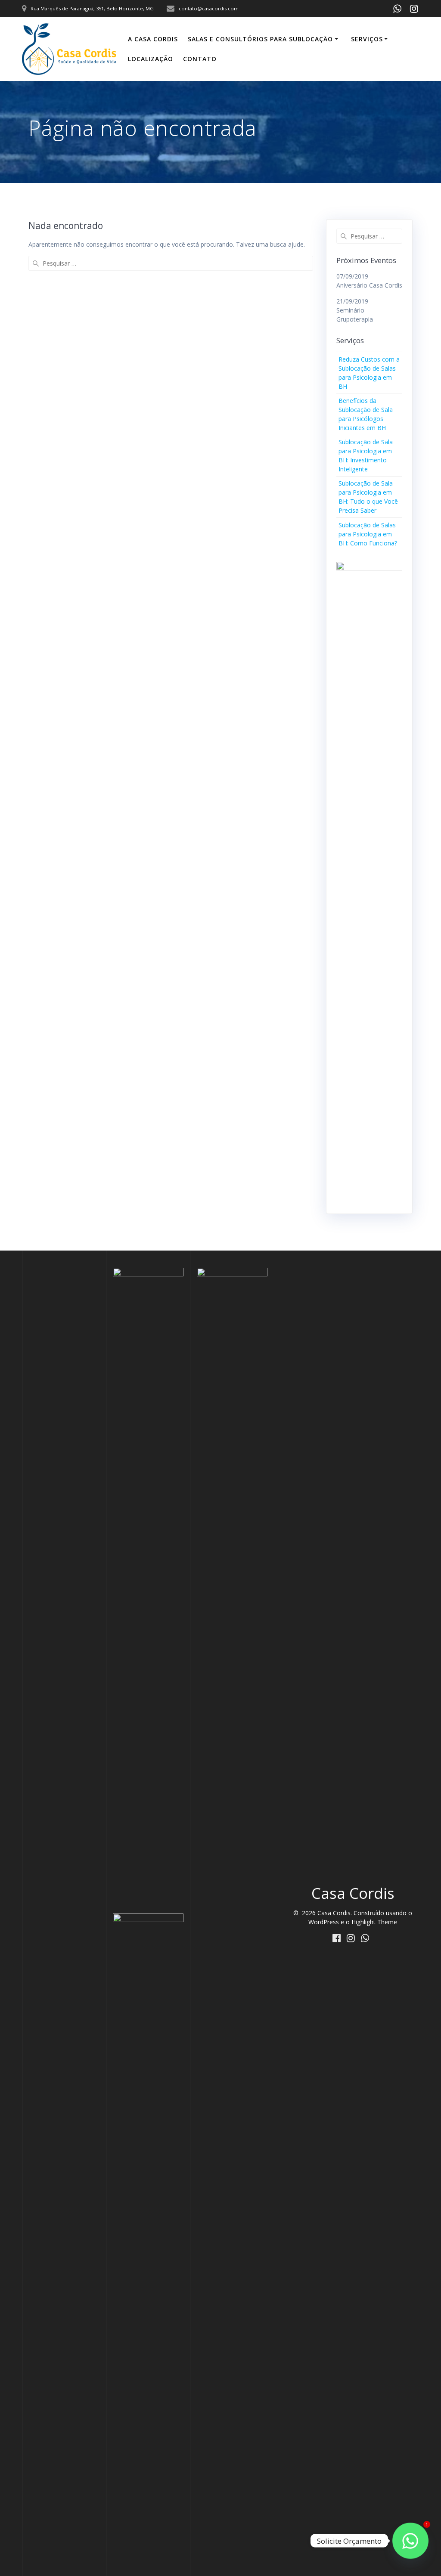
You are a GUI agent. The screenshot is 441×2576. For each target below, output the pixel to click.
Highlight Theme (374, 1922)
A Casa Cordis (153, 39)
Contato (200, 59)
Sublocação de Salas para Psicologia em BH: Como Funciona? (368, 534)
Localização (151, 59)
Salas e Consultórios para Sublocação (260, 39)
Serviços (367, 39)
